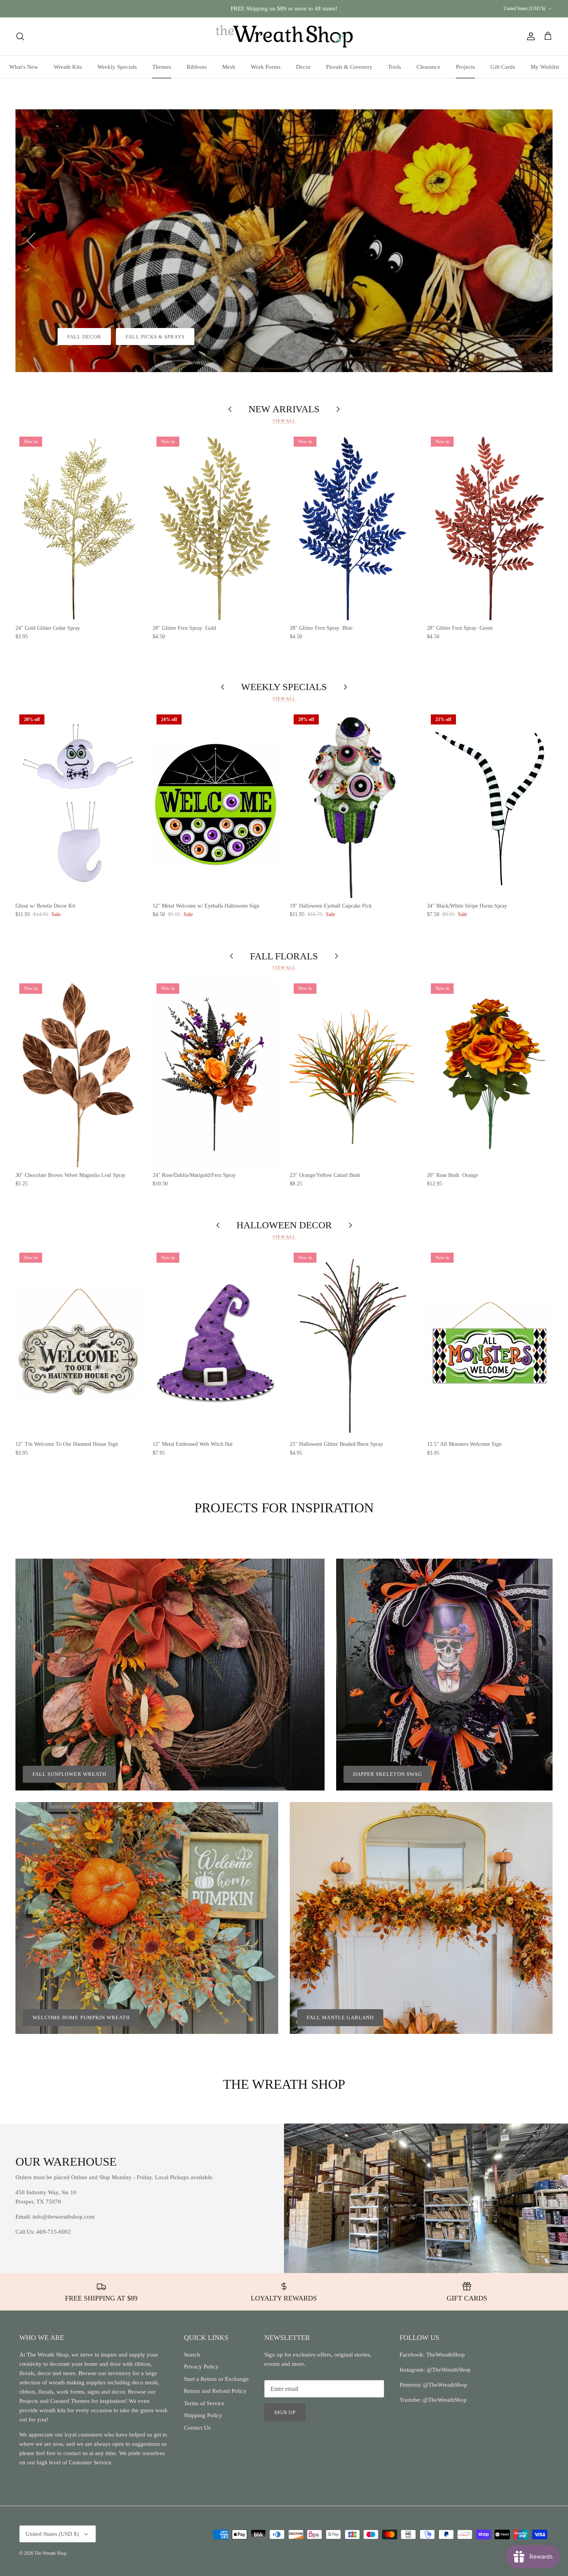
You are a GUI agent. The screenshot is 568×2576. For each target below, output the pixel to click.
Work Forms (266, 67)
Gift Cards (503, 67)
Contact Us (197, 2428)
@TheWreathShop (444, 2385)
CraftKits (320, 9)
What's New (24, 67)
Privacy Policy (201, 2367)
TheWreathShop (446, 2355)
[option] (284, 241)
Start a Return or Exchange (216, 2379)
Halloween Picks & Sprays (184, 337)
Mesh (229, 67)
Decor (303, 67)
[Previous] (31, 241)
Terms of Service (204, 2403)
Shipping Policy (203, 2415)
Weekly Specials (117, 67)
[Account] (529, 36)
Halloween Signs (93, 337)
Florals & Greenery (349, 67)
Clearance (429, 67)
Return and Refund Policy (215, 2391)
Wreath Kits (68, 67)
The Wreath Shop (50, 2553)
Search (192, 2355)
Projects (465, 67)
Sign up (285, 2412)
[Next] (537, 241)
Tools (395, 67)
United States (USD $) (524, 9)
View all (284, 421)
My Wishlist (545, 67)
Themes (162, 67)
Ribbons (197, 67)
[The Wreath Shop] (284, 36)
